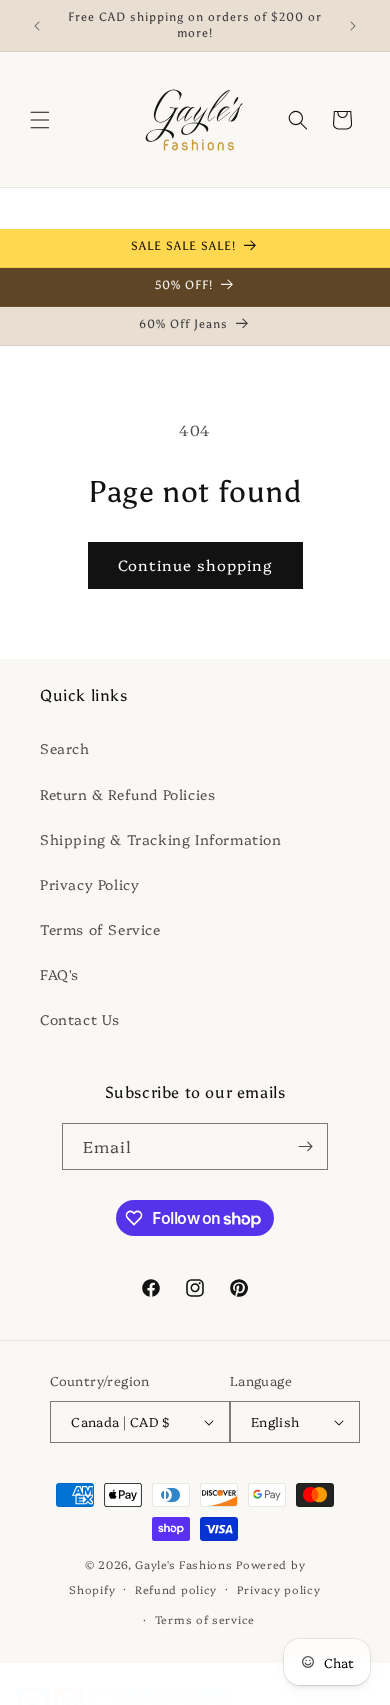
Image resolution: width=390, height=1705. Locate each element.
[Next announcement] (353, 26)
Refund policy (176, 1589)
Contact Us (80, 1019)
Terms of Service (100, 929)
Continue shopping (195, 564)
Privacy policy (279, 1589)
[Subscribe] (305, 1146)
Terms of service (205, 1619)
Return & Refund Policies (127, 794)
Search (65, 748)
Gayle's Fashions (183, 1564)
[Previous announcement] (37, 26)
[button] (40, 120)
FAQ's (59, 974)
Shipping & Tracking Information (161, 839)
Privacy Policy (89, 884)
